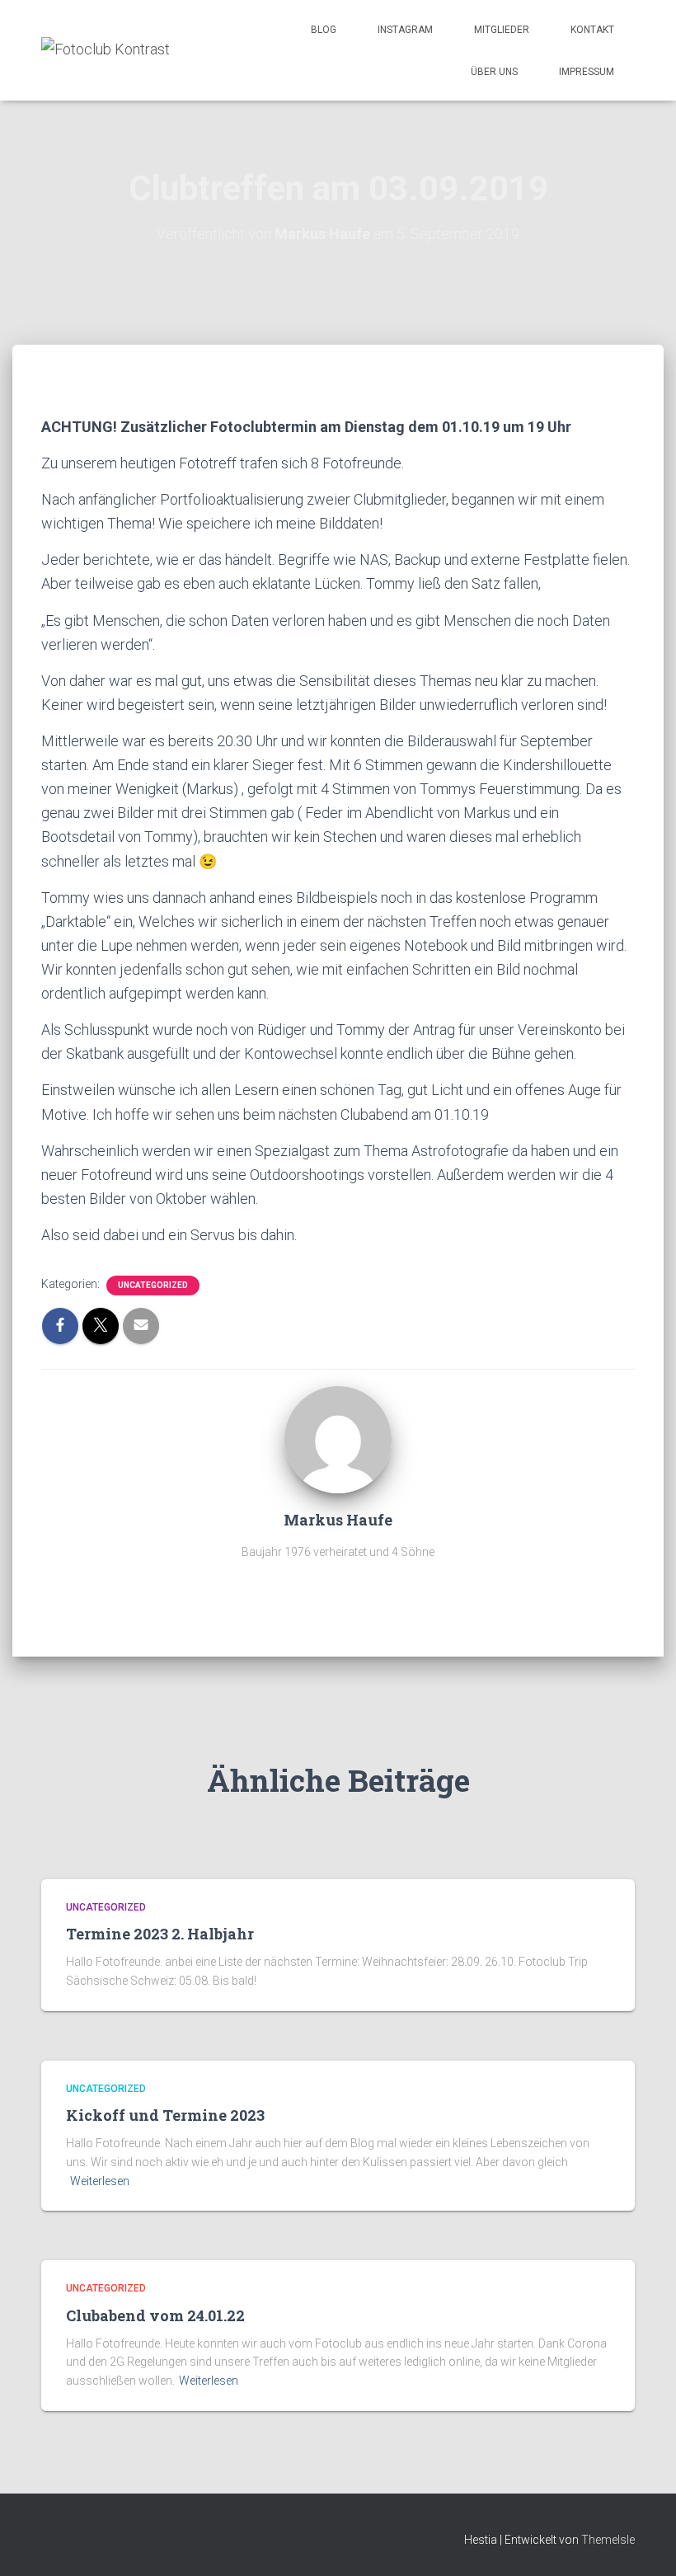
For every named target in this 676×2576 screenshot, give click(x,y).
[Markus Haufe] (338, 1439)
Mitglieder (502, 30)
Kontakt (592, 30)
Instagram (405, 30)
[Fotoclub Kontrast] (106, 50)
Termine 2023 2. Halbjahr (160, 1934)
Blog (324, 30)
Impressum (587, 72)
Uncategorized (153, 1285)
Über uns (494, 72)
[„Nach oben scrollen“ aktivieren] (643, 2543)
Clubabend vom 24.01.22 (155, 2315)
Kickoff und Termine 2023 (165, 2115)
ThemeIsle (608, 2540)
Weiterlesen (100, 2181)
